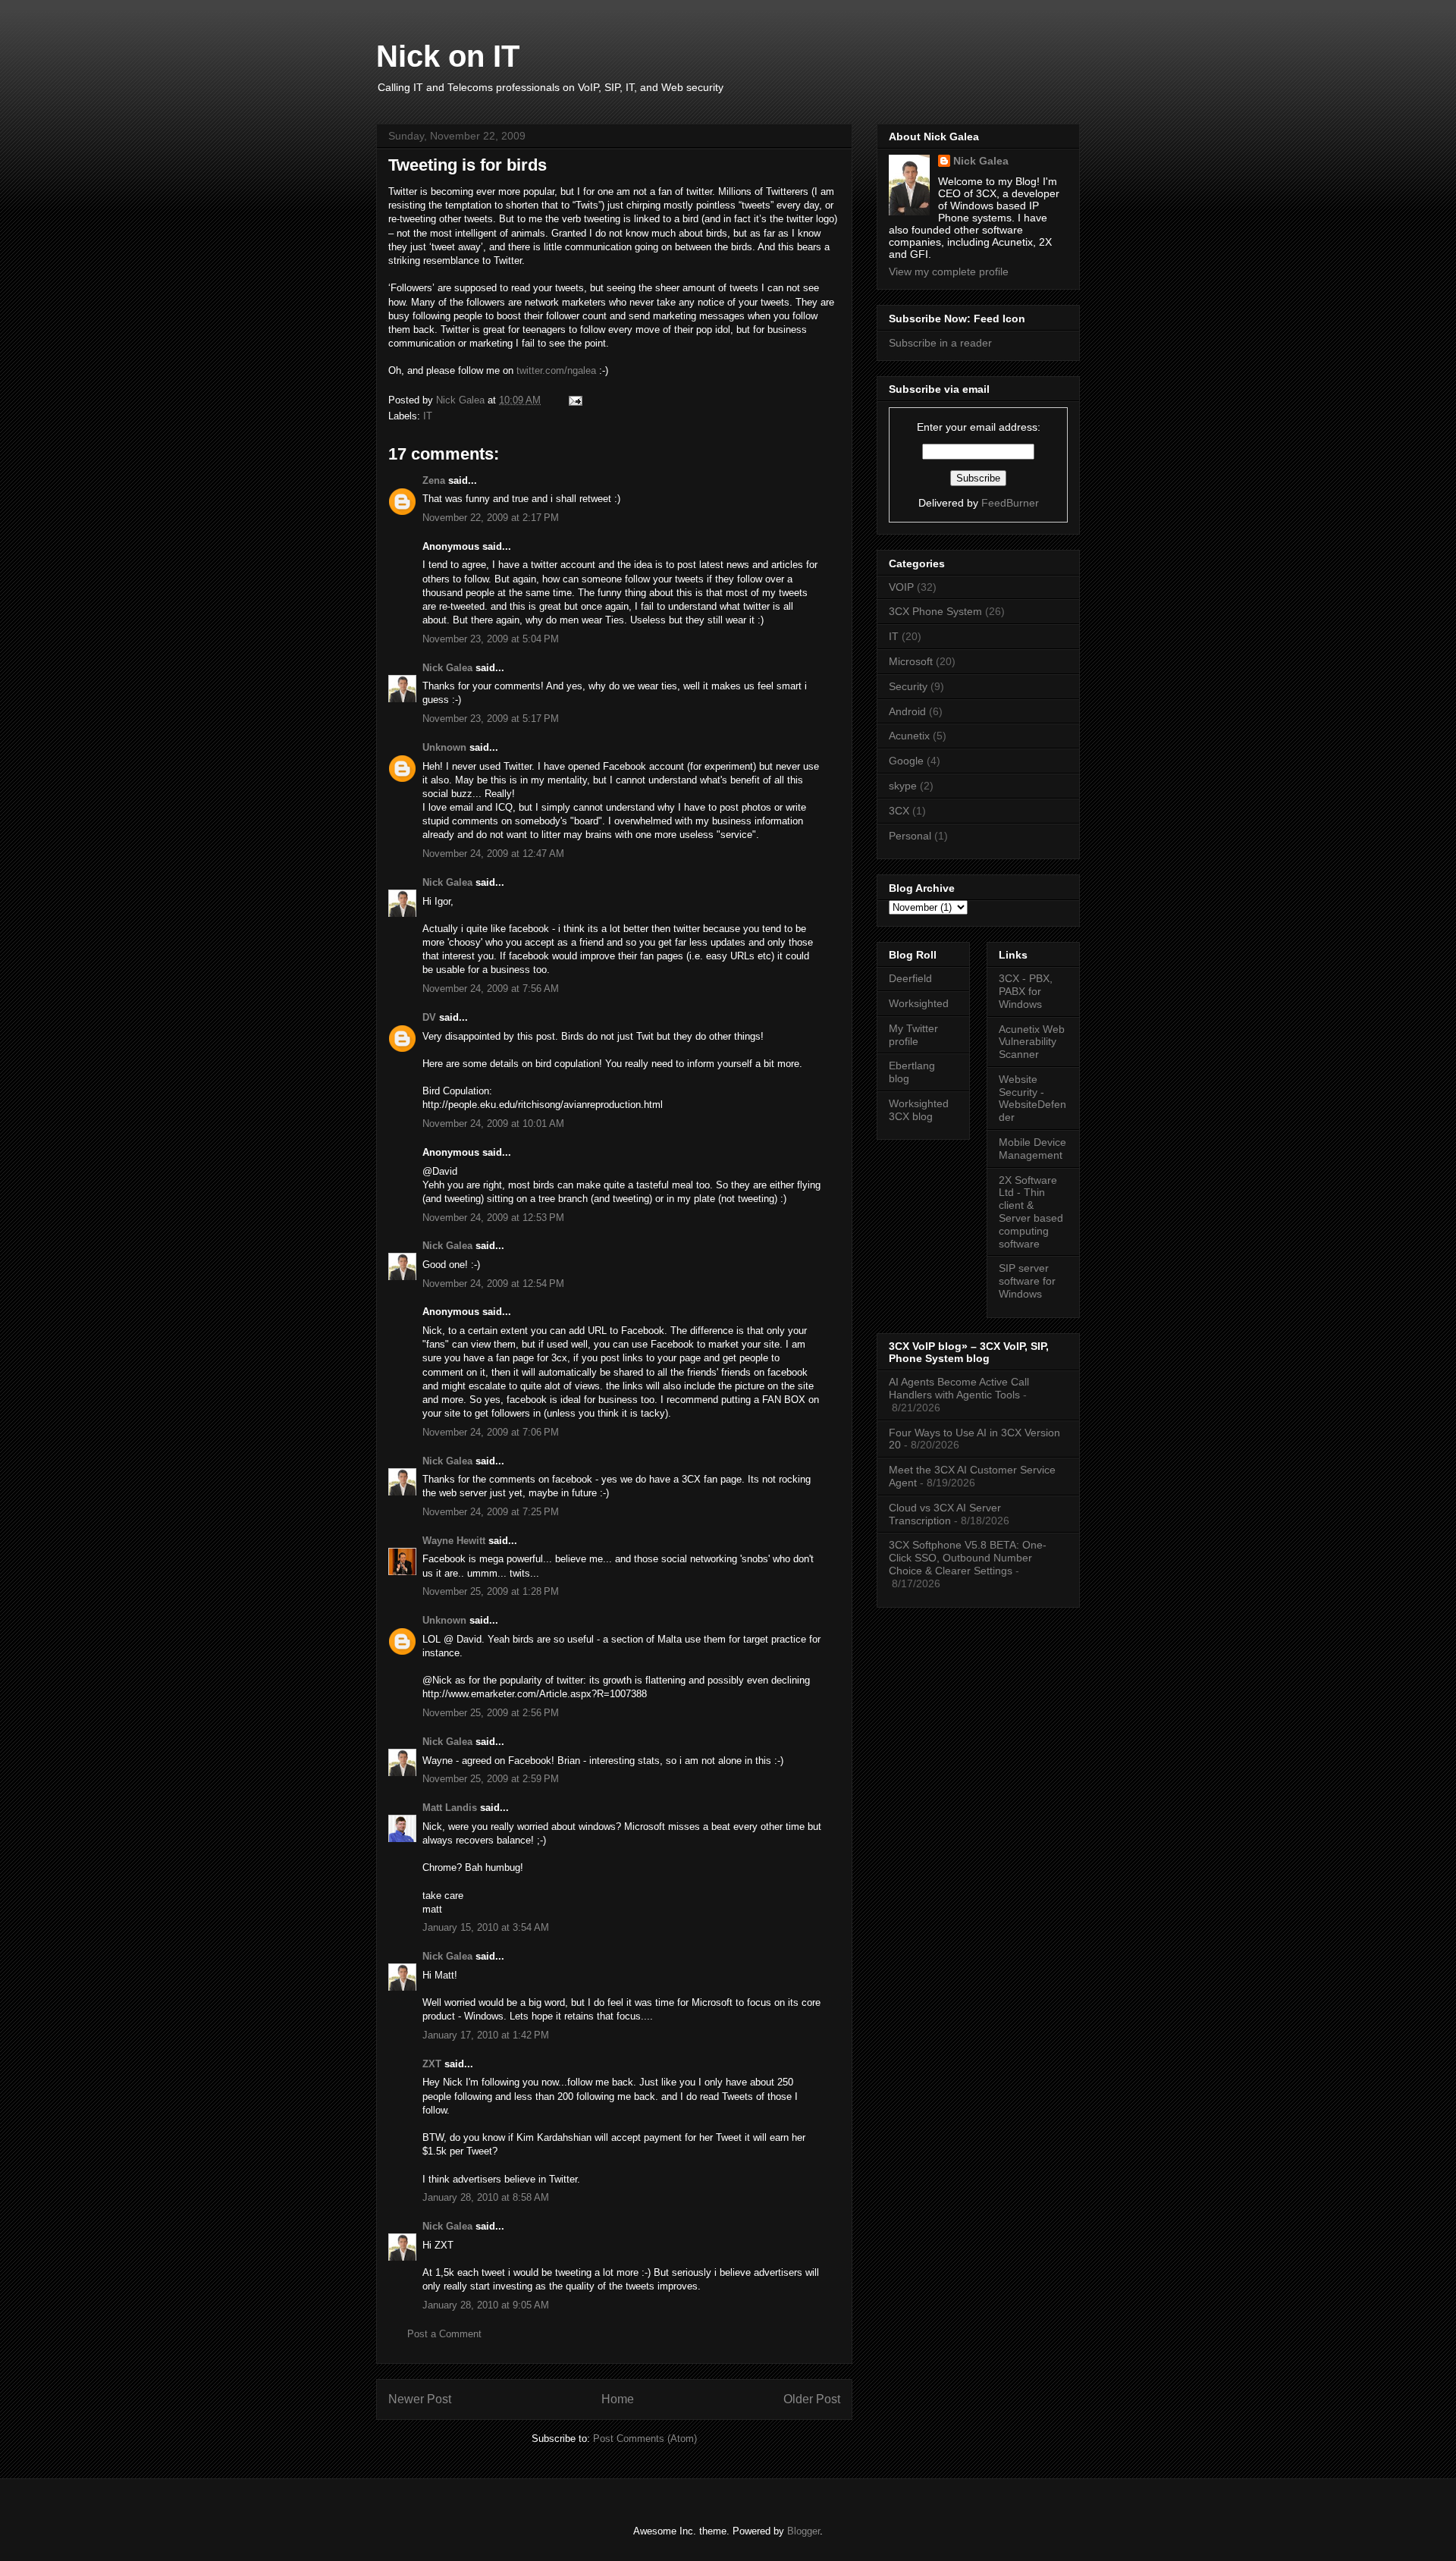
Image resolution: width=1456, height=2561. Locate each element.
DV (429, 1017)
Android (907, 711)
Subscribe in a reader (940, 343)
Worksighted (919, 1003)
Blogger (803, 2531)
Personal (910, 836)
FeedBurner (1010, 503)
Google (906, 761)
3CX (899, 811)
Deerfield (910, 978)
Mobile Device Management (1032, 1149)
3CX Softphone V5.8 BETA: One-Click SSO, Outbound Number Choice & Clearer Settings (968, 1558)
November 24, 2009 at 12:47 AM (493, 854)
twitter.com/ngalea (556, 370)
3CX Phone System (935, 611)
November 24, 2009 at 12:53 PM (493, 1218)
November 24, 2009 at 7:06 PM (491, 1432)
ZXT (432, 2064)
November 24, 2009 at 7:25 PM (491, 1512)
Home (618, 2399)
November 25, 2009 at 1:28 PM (491, 1591)
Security (908, 686)
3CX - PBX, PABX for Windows (1026, 991)
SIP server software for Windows (1027, 1281)
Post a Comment (444, 2334)
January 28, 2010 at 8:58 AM (486, 2197)
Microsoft (911, 661)
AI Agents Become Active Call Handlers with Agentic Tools (959, 1388)
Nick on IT (448, 56)
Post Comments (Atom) (645, 2439)
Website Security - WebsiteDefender (1032, 1098)
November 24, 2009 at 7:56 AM (491, 989)
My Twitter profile (913, 1035)
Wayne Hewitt (454, 1541)
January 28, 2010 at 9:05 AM (486, 2305)
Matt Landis (450, 1808)
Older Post (812, 2399)
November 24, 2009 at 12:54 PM (493, 1284)
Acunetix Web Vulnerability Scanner (1032, 1042)
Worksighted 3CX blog (919, 1110)
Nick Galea (447, 668)
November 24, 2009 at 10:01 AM (493, 1124)
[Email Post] (574, 400)
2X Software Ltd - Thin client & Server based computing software (1031, 1212)
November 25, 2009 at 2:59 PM (491, 1779)
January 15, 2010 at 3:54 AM (486, 1927)
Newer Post (420, 2399)
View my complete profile (949, 271)
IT (428, 416)
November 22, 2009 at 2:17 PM (491, 518)
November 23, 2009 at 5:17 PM (491, 719)
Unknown (444, 747)
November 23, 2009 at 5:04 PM (491, 639)
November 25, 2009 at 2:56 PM (491, 1713)
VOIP (901, 587)
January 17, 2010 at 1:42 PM (486, 2035)
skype (903, 786)
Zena (434, 480)
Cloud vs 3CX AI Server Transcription (945, 1514)
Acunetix (909, 736)
